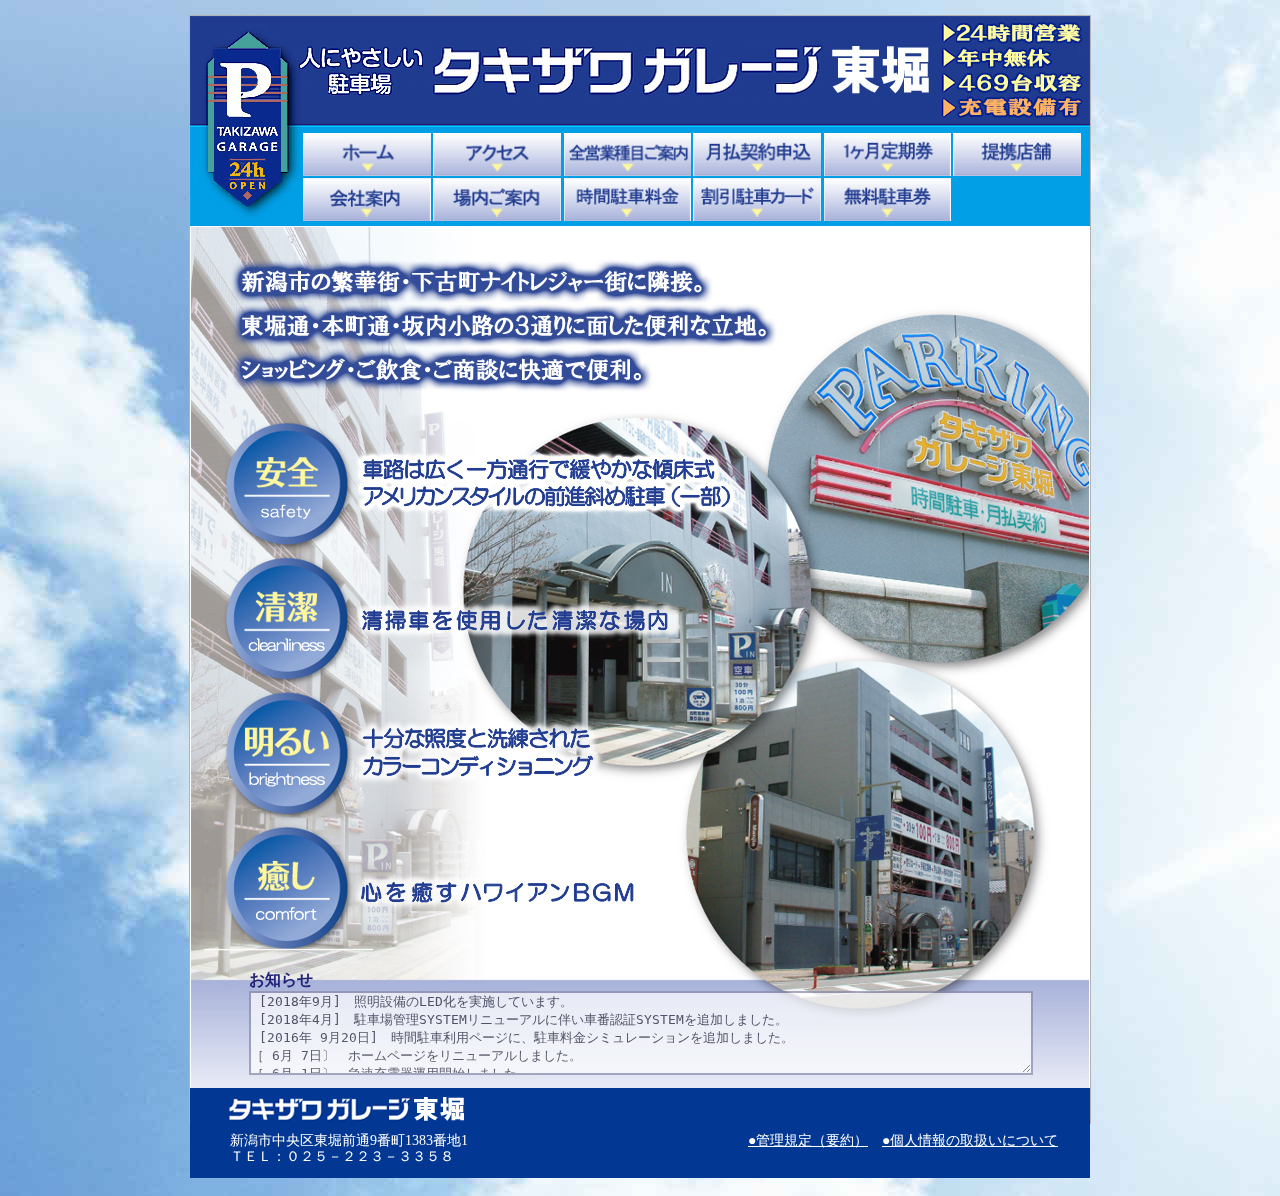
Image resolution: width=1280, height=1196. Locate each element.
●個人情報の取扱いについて (970, 1140)
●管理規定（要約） (808, 1140)
